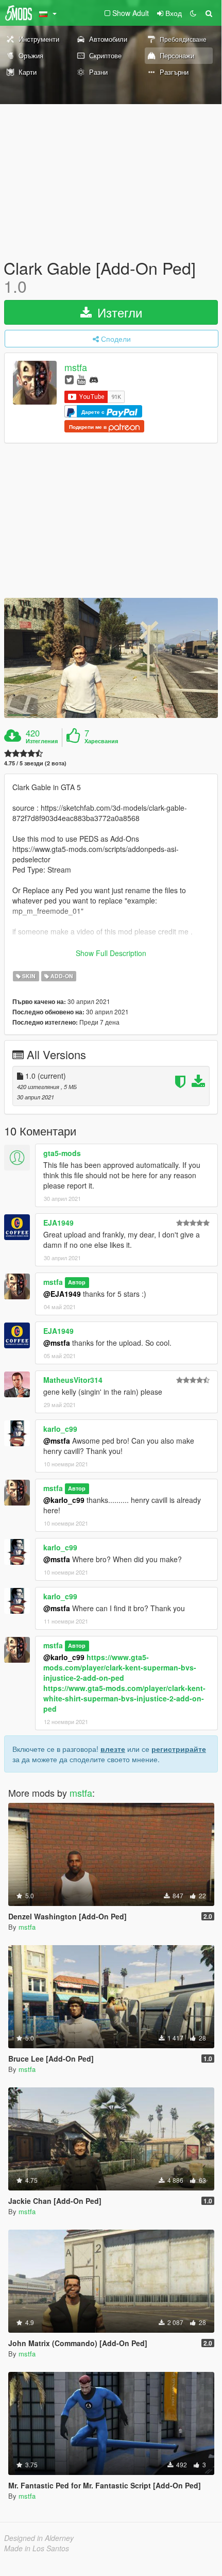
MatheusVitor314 (73, 1380)
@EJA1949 (62, 1294)
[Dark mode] (193, 13)
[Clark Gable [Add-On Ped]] (111, 658)
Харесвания (101, 741)
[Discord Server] (94, 379)
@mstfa (57, 1343)
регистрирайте (179, 1749)
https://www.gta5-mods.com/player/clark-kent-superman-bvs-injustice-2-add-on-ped (120, 1667)
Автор (77, 1283)
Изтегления (42, 741)
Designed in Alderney (39, 2538)
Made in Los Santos (37, 2548)
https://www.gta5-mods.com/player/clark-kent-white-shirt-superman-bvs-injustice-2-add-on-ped (124, 1698)
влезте (113, 1749)
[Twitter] (69, 379)
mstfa (76, 367)
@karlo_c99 (64, 1500)
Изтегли (118, 312)
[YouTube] (81, 379)
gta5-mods (62, 1153)
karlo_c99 (60, 1429)
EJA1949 (58, 1223)
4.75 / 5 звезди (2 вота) (35, 763)
